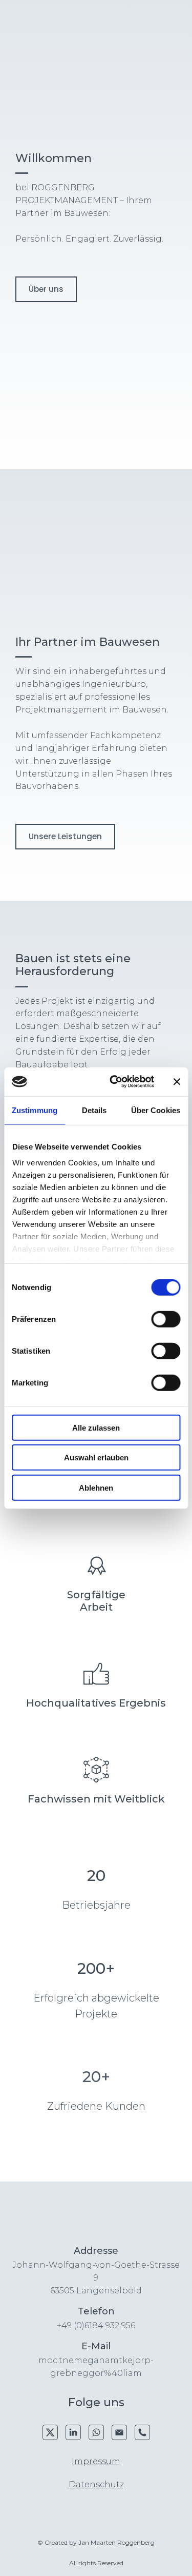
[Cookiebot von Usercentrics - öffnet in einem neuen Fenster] (114, 1082)
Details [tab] (94, 1110)
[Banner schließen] (177, 1082)
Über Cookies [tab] (156, 1110)
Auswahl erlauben (96, 1458)
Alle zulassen (96, 1427)
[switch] (166, 1319)
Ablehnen (96, 1487)
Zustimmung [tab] (35, 1110)
